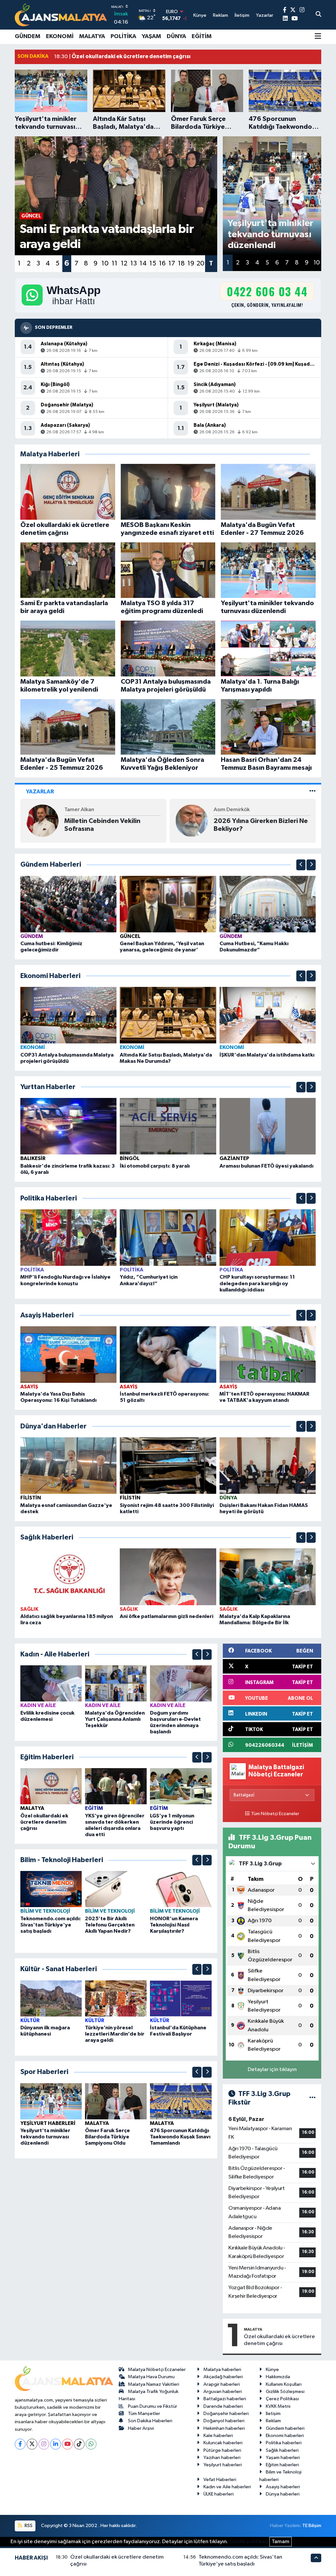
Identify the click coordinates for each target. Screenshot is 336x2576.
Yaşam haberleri (283, 2458)
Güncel (130, 936)
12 (124, 263)
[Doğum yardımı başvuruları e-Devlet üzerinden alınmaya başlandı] (181, 1683)
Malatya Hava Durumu (151, 2377)
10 (105, 263)
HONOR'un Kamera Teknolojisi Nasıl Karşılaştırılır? (174, 1925)
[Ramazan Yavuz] (192, 821)
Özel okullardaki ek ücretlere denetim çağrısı (44, 1822)
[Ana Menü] (318, 37)
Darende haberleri (223, 2406)
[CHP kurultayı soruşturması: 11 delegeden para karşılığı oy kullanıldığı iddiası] (268, 1237)
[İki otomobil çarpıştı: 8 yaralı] (168, 1126)
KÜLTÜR (30, 2020)
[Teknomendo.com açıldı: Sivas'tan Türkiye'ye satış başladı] (51, 1889)
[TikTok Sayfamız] (79, 2444)
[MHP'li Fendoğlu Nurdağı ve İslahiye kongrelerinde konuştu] (69, 1237)
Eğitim (202, 36)
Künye (272, 2370)
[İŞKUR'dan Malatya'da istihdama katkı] (268, 1015)
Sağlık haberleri (282, 2450)
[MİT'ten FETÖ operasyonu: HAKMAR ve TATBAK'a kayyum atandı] (268, 1354)
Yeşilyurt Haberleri (48, 2123)
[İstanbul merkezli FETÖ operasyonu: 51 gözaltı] (168, 1354)
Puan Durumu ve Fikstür (153, 2406)
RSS (28, 2526)
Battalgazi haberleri (225, 2399)
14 (143, 263)
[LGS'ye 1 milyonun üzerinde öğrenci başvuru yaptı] (181, 1786)
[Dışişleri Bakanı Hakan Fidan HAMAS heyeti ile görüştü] (268, 1465)
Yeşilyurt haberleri (223, 2465)
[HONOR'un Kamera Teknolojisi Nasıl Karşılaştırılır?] (181, 1889)
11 (115, 263)
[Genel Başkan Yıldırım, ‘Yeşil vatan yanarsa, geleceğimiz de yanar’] (168, 904)
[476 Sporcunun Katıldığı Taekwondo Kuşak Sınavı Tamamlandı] (181, 2101)
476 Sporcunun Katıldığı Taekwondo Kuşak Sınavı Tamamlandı (180, 2137)
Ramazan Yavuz (232, 810)
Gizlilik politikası (249, 2542)
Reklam (273, 2421)
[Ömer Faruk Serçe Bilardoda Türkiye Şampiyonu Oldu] (116, 2101)
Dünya (176, 36)
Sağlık (29, 1609)
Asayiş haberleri (283, 2487)
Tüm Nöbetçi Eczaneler (275, 1814)
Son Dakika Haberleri (150, 2421)
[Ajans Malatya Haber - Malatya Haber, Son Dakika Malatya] (61, 15)
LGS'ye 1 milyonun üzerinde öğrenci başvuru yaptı (172, 1822)
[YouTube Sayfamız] (294, 19)
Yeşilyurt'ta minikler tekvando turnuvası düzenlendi (45, 2137)
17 (172, 263)
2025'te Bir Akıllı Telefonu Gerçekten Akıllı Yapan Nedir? (110, 1925)
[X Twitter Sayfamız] (293, 10)
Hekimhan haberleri (224, 2428)
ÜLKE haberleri (219, 2494)
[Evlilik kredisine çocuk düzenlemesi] (51, 1683)
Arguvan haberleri (223, 2392)
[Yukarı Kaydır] (301, 865)
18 (181, 263)
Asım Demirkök (82, 810)
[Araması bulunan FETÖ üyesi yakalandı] (268, 1126)
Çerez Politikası (282, 2399)
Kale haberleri (218, 2436)
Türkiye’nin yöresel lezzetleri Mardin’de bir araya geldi (115, 2034)
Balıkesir (33, 1158)
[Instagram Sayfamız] (302, 10)
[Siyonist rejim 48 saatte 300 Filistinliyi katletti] (168, 1465)
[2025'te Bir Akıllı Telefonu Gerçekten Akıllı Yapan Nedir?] (116, 1889)
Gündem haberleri (285, 2428)
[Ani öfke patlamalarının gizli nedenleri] (168, 1577)
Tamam (281, 2542)
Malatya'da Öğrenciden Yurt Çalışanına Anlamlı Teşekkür (115, 1719)
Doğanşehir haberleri (226, 2414)
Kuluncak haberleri (223, 2443)
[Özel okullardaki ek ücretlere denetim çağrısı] (51, 1786)
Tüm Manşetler (144, 2414)
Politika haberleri (284, 2443)
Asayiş (29, 1387)
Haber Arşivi (141, 2428)
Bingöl (130, 1158)
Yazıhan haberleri (222, 2458)
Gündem (28, 36)
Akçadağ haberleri (223, 2377)
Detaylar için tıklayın (272, 2070)
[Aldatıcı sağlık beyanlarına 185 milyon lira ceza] (69, 1577)
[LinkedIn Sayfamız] (285, 19)
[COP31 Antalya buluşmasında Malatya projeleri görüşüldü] (69, 1015)
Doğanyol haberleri (224, 2421)
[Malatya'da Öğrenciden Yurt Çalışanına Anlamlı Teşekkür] (116, 1683)
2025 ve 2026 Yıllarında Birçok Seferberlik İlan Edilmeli (261, 825)
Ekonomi (60, 36)
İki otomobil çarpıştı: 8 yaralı (155, 1166)
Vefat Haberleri (220, 2480)
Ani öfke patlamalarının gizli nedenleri (167, 1616)
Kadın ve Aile (38, 1705)
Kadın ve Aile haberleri (227, 2487)
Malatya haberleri (222, 2370)
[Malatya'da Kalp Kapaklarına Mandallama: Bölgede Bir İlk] (268, 1577)
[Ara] (318, 15)
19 (191, 263)
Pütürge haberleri (222, 2450)
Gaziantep (234, 1158)
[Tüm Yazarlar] (313, 792)
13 (134, 263)
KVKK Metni (278, 2406)
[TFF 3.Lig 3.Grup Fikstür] (313, 2098)
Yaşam (151, 36)
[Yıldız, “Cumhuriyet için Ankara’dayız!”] (168, 1237)
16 (162, 263)
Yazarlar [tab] (40, 792)
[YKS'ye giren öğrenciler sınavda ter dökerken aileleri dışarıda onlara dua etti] (116, 1786)
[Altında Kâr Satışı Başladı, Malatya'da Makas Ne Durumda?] (168, 1015)
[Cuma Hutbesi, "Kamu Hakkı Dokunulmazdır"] (268, 904)
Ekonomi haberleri (285, 2436)
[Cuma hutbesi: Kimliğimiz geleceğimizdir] (69, 904)
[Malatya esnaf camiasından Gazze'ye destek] (69, 1465)
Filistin (31, 1498)
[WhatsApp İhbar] (91, 2444)
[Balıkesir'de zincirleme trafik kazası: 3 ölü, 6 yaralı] (69, 1126)
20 (200, 263)
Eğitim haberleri (282, 2465)
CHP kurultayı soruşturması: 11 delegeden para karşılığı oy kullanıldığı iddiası (257, 1283)
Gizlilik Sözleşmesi (285, 2392)
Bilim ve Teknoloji (45, 1911)
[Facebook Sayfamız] (285, 10)
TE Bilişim (312, 2526)
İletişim (273, 2414)
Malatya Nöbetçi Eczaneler (157, 2370)
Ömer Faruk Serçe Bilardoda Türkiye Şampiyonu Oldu (107, 2137)
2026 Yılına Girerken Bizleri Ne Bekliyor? (111, 825)
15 (153, 263)
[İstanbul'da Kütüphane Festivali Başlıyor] (181, 1998)
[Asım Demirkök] (42, 821)
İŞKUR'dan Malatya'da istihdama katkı (267, 1055)
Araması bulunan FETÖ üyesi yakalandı (266, 1166)
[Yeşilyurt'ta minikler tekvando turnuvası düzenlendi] (51, 2101)
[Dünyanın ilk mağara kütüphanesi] (51, 1998)
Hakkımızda (278, 2377)
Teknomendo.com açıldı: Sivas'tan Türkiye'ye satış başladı (51, 1925)
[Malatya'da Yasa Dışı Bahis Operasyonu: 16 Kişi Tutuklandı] (69, 1354)
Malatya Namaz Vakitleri (154, 2384)
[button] (301, 865)
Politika (123, 36)
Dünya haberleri (283, 2494)
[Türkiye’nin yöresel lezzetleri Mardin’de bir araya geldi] (116, 1998)
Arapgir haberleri (222, 2384)
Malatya (92, 36)
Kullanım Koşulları (284, 2384)
